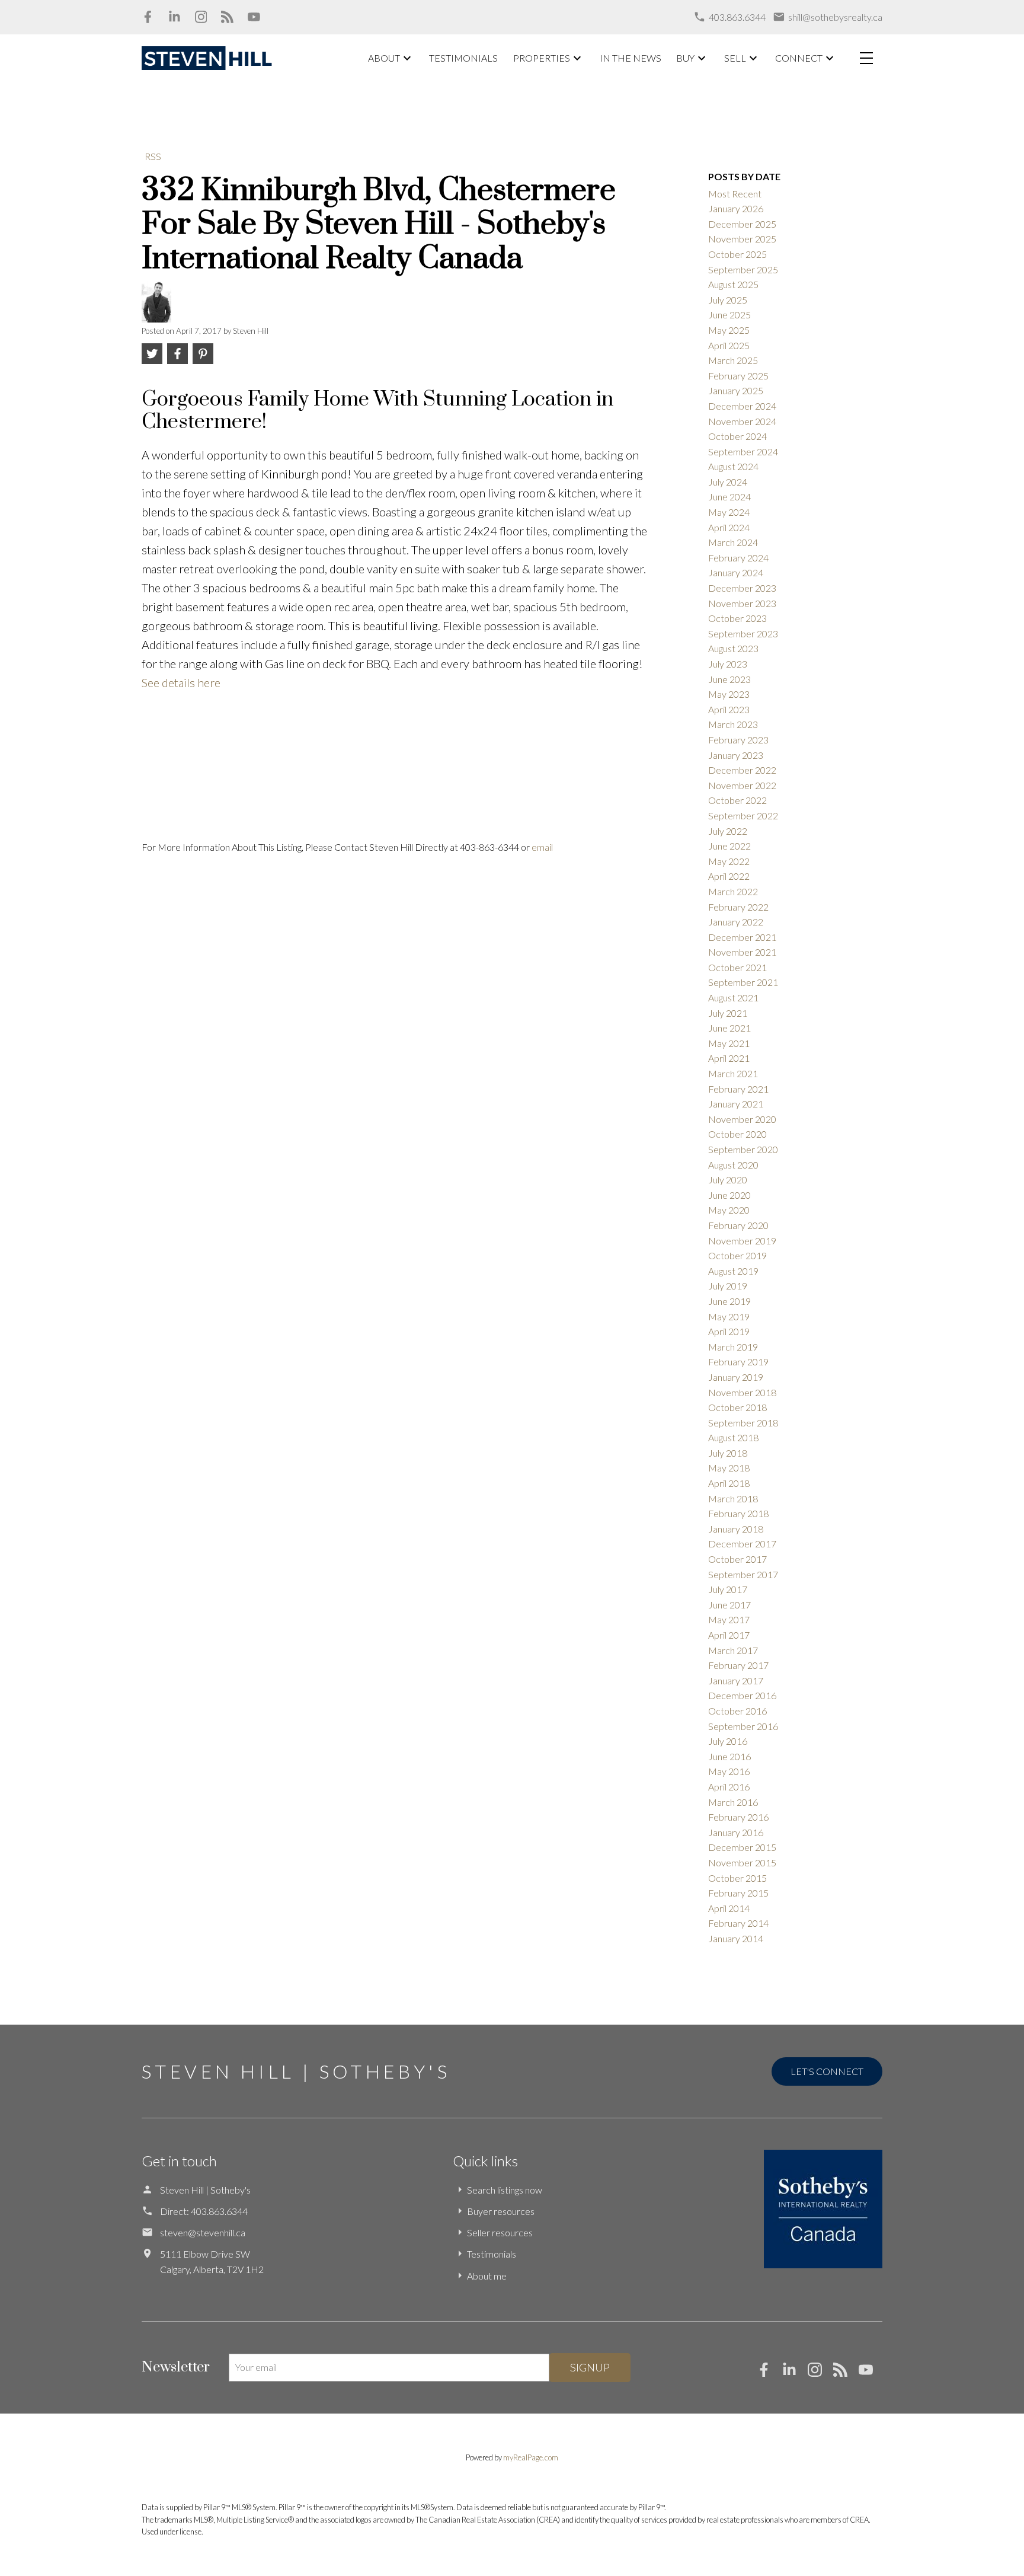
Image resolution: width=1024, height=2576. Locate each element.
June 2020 (729, 1195)
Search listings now (505, 2190)
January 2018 (736, 1529)
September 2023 (743, 633)
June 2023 (729, 679)
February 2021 (738, 1089)
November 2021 (742, 952)
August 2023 (733, 648)
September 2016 (743, 1726)
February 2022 (738, 907)
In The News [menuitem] (631, 58)
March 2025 (733, 360)
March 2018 (733, 1498)
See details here (181, 682)
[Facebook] (148, 17)
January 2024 (736, 572)
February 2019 (738, 1362)
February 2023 (738, 740)
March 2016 (733, 1802)
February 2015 (738, 1893)
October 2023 (737, 618)
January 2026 (736, 208)
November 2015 (742, 1862)
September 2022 (743, 815)
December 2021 (742, 937)
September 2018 (743, 1423)
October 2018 (737, 1407)
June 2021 (729, 1028)
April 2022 (729, 876)
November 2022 (742, 785)
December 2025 (742, 224)
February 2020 (738, 1225)
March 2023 (733, 724)
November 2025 (742, 239)
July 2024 (728, 482)
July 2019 (728, 1286)
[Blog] (227, 17)
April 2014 (729, 1908)
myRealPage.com (531, 2457)
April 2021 (729, 1058)
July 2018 (728, 1453)
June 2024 (729, 497)
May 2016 (729, 1771)
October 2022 (737, 800)
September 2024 (743, 451)
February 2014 (738, 1923)
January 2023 (736, 755)
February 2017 (738, 1665)
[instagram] (820, 2373)
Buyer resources (501, 2211)
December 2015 (742, 1847)
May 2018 (729, 1468)
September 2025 (743, 269)
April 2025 (729, 345)
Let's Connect (827, 2071)
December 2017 (742, 1544)
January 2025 (736, 390)
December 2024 (742, 406)
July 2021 (728, 1013)
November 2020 (742, 1119)
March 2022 (733, 891)
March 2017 (733, 1650)
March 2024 (733, 542)
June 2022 (729, 846)
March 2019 (733, 1347)
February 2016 (738, 1817)
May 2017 (729, 1619)
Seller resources (500, 2232)
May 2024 (729, 512)
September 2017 (743, 1574)
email (542, 847)
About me (487, 2276)
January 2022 (736, 922)
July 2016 (728, 1741)
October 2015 (737, 1878)
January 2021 (736, 1104)
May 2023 (729, 694)
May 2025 (729, 330)
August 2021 (733, 997)
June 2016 (729, 1756)
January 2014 (736, 1938)
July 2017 (728, 1589)
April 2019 (729, 1331)
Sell (735, 58)
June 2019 (729, 1301)
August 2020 (733, 1165)
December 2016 (742, 1695)
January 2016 (736, 1832)
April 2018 (729, 1483)
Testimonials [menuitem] (463, 58)
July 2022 (728, 831)
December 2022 (742, 770)
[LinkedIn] (175, 17)
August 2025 (733, 284)
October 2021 (737, 967)
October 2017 (737, 1559)
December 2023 (742, 588)
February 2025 (738, 376)
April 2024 (729, 527)
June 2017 (729, 1605)
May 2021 (729, 1043)
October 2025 (737, 254)
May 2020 (729, 1210)
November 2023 (742, 603)
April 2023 (729, 709)
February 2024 (738, 558)
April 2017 (729, 1635)
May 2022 (729, 861)
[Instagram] (201, 17)
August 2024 (733, 466)
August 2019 (733, 1271)
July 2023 (728, 664)
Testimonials (492, 2254)
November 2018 (742, 1392)
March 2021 (733, 1073)
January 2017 (736, 1680)
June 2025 (729, 315)
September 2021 (743, 982)
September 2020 (743, 1149)
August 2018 (733, 1437)
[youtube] (871, 2373)
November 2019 (742, 1241)
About (384, 58)
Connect (799, 58)
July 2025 (728, 300)
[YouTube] (254, 17)
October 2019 (737, 1255)
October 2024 (737, 436)
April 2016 (729, 1787)
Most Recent (735, 194)
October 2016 (737, 1711)
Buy (685, 58)
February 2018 (738, 1513)
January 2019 (736, 1377)
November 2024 (742, 421)
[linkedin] (795, 2373)
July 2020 (728, 1180)
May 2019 (729, 1316)
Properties (542, 58)
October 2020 (737, 1134)
